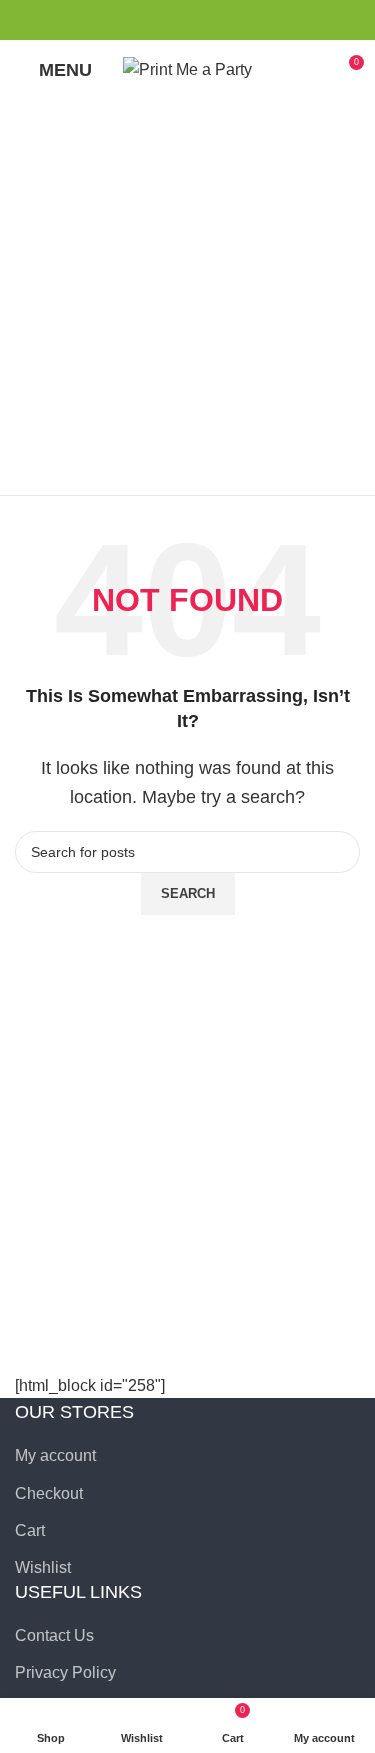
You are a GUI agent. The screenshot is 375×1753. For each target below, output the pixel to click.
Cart (30, 1530)
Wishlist (43, 1567)
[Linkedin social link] (222, 20)
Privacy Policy (65, 1672)
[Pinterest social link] (199, 20)
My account (55, 1455)
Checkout (49, 1493)
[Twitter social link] (176, 20)
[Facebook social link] (153, 20)
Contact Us (54, 1635)
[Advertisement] (187, 297)
